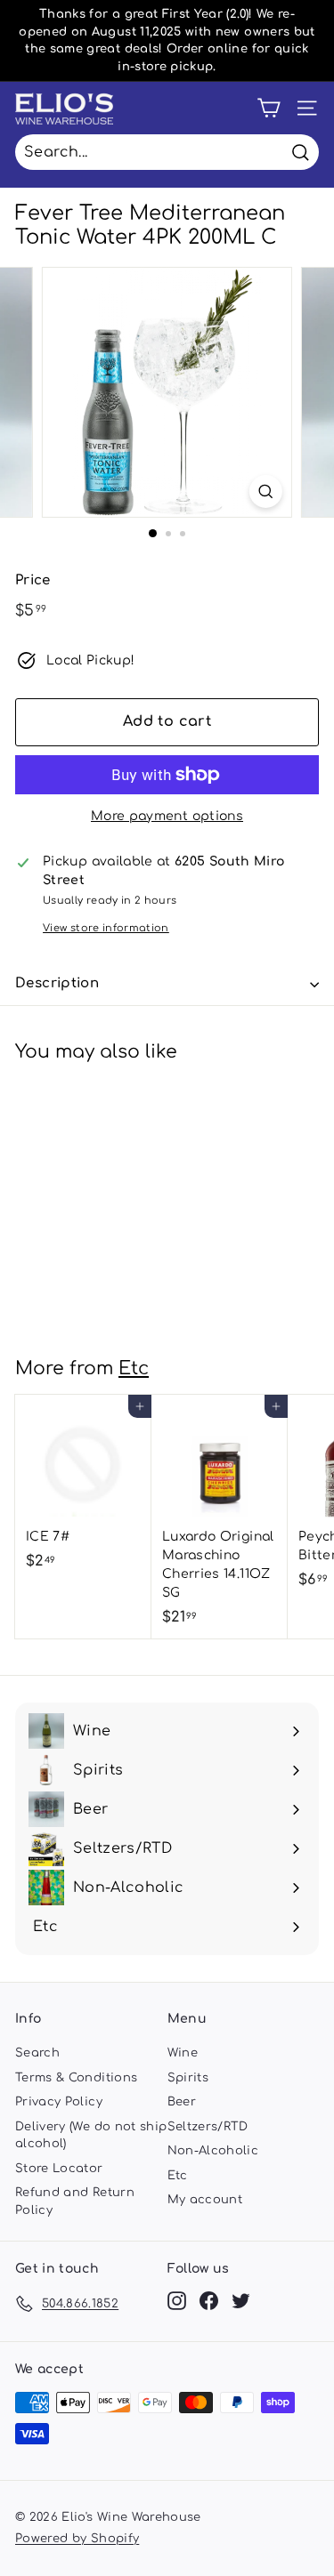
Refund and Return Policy (75, 2202)
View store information (106, 928)
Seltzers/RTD (208, 2127)
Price (33, 580)
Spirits (188, 2078)
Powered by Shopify (77, 2539)
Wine (183, 2053)
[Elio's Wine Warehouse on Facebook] (209, 2301)
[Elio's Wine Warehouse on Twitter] (241, 2301)
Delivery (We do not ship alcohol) (91, 2136)
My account (205, 2200)
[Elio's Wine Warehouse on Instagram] (177, 2301)
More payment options (167, 816)
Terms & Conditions (76, 2078)
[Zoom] (266, 491)
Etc (134, 1368)
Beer (182, 2102)
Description (57, 983)
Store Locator (59, 2169)
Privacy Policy (59, 2102)
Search (37, 2053)
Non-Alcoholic (213, 2151)
